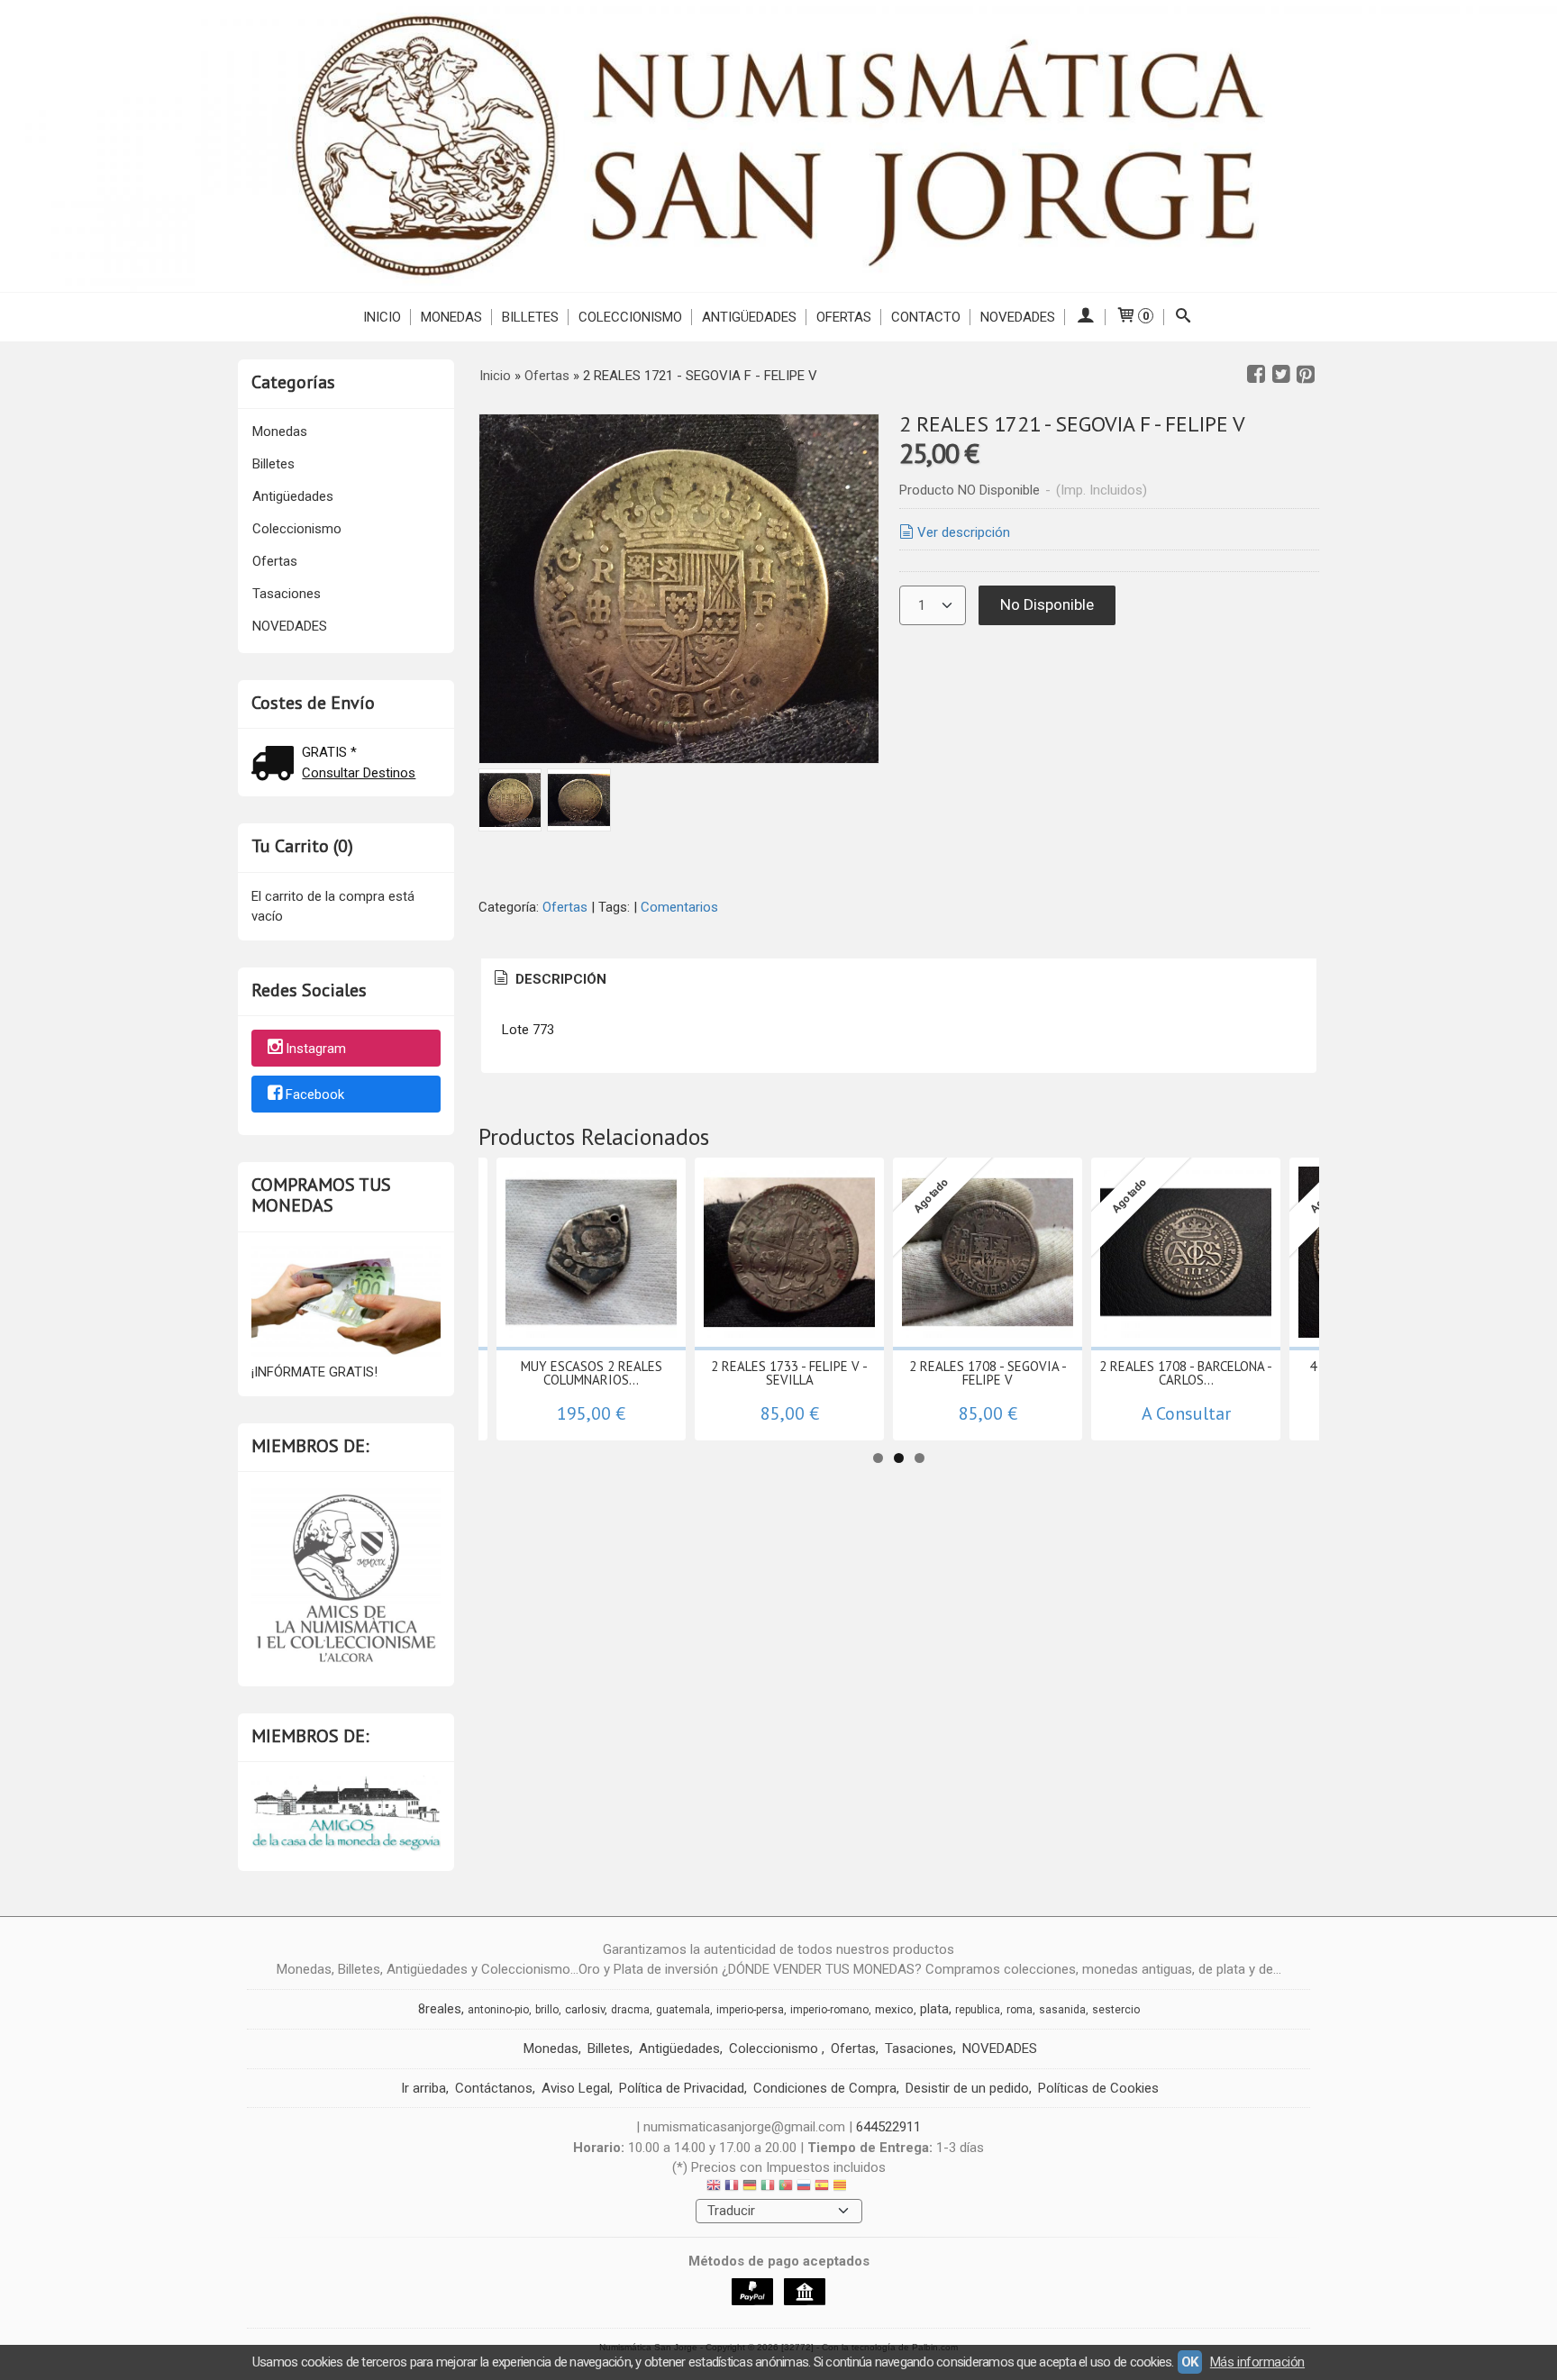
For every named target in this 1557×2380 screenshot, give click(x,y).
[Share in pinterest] (1306, 375)
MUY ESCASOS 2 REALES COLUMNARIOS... (592, 1373)
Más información (1257, 2362)
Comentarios (679, 907)
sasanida (1062, 2010)
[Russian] (804, 2188)
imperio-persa (750, 2010)
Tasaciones (287, 594)
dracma (630, 2010)
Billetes (530, 317)
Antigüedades (749, 317)
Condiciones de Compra (825, 2088)
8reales (440, 2009)
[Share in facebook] (1256, 375)
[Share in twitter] (1281, 375)
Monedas (451, 317)
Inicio (382, 317)
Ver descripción (964, 532)
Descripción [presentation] (559, 979)
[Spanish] (822, 2188)
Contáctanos (494, 2088)
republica (978, 2010)
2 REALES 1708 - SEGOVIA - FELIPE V (988, 1373)
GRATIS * (329, 752)
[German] (750, 2188)
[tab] (549, 980)
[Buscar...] (1184, 317)
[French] (732, 2188)
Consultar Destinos (359, 773)
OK (1190, 2362)
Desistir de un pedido (967, 2088)
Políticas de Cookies (1098, 2088)
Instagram (316, 1049)
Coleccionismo (630, 317)
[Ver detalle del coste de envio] (277, 765)
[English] (714, 2188)
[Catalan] (842, 2188)
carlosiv (585, 2009)
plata (934, 2009)
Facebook (315, 1095)
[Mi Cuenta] (1085, 317)
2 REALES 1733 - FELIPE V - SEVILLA (789, 1373)
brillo (547, 2010)
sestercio (1116, 2010)
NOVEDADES (1018, 317)
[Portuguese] (786, 2188)
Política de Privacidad (682, 2088)
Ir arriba (423, 2088)
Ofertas (844, 317)
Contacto (926, 317)
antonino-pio (498, 2010)
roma (1020, 2010)
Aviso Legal (576, 2088)
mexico (894, 2009)
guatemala (683, 2010)
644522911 (888, 2127)
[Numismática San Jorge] (778, 146)
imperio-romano (829, 2010)
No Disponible (1047, 604)
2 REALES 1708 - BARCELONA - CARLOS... (1186, 1373)
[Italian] (768, 2188)
